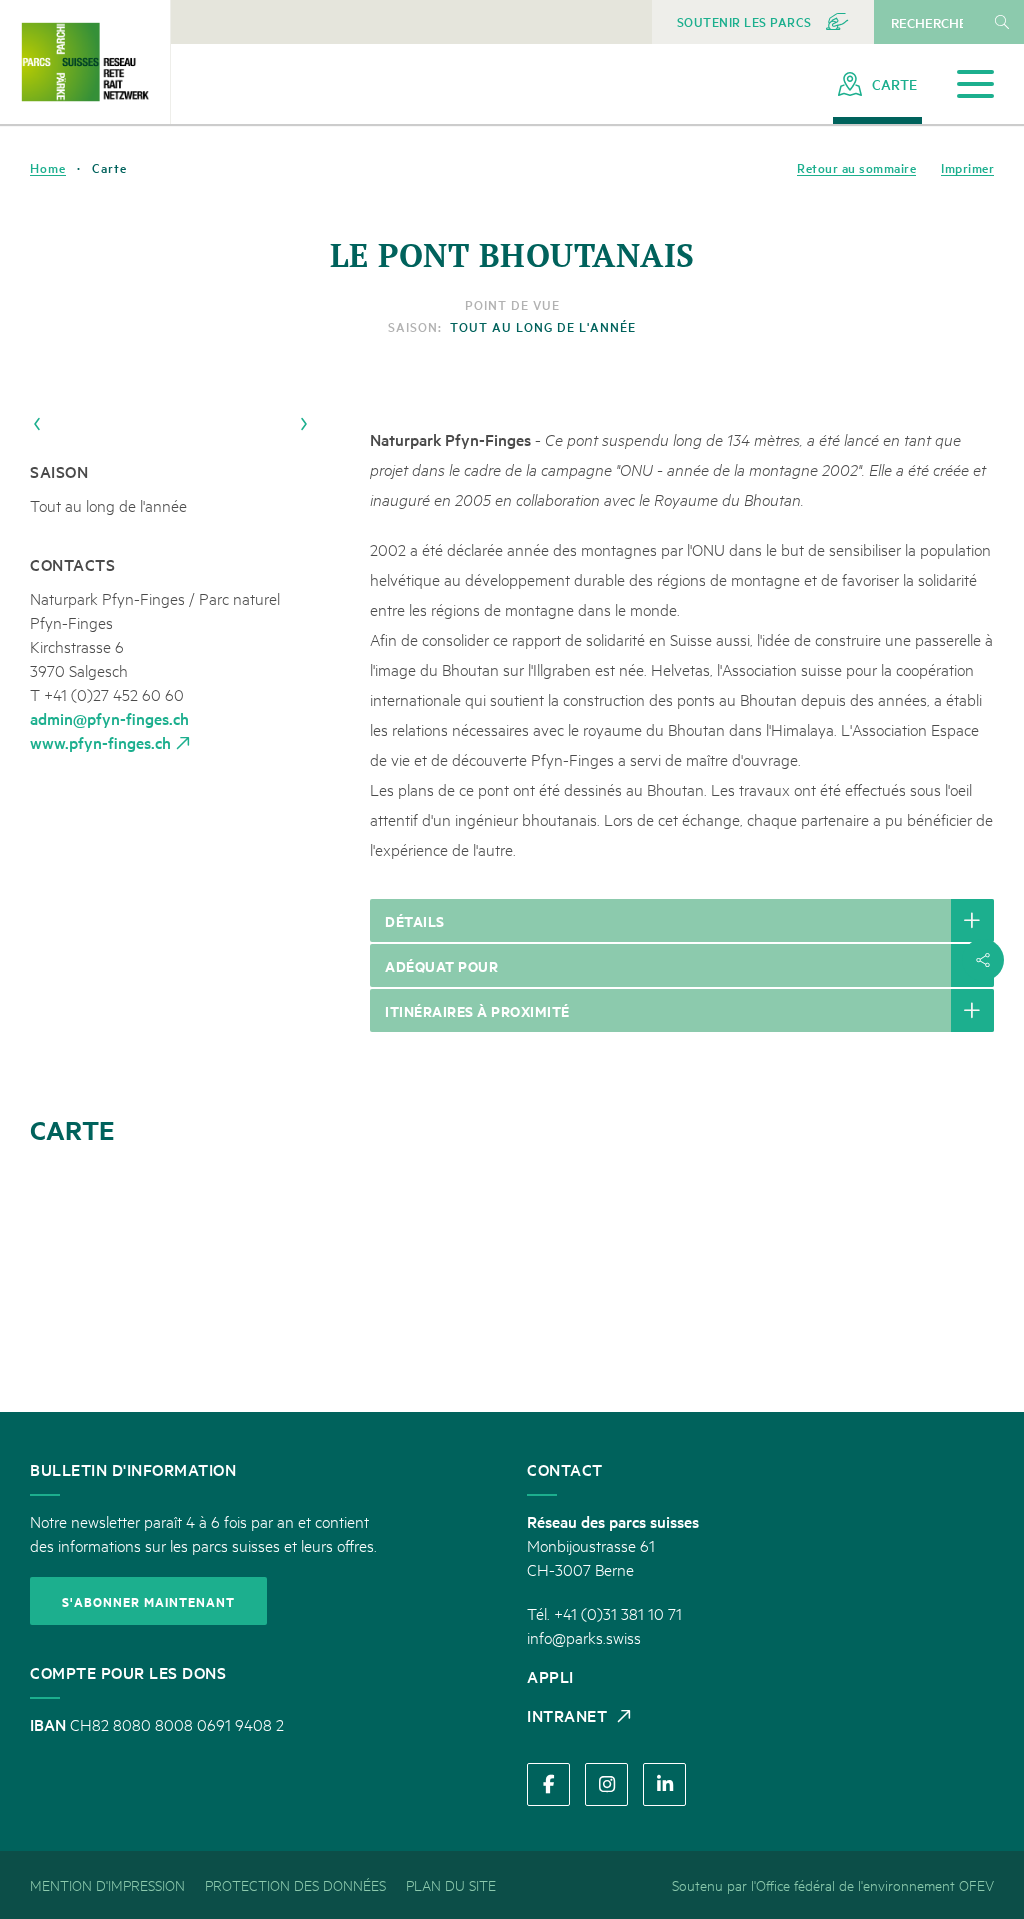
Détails (415, 920)
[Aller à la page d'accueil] (85, 61)
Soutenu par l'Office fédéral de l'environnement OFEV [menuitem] (833, 1884)
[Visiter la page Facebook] (548, 1784)
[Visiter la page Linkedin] (664, 1784)
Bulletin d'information (133, 1469)
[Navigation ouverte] (975, 84)
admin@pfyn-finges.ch (109, 718)
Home (48, 168)
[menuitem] (763, 22)
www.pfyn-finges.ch (100, 742)
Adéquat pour (441, 965)
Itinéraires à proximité (477, 1010)
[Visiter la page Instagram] (606, 1784)
